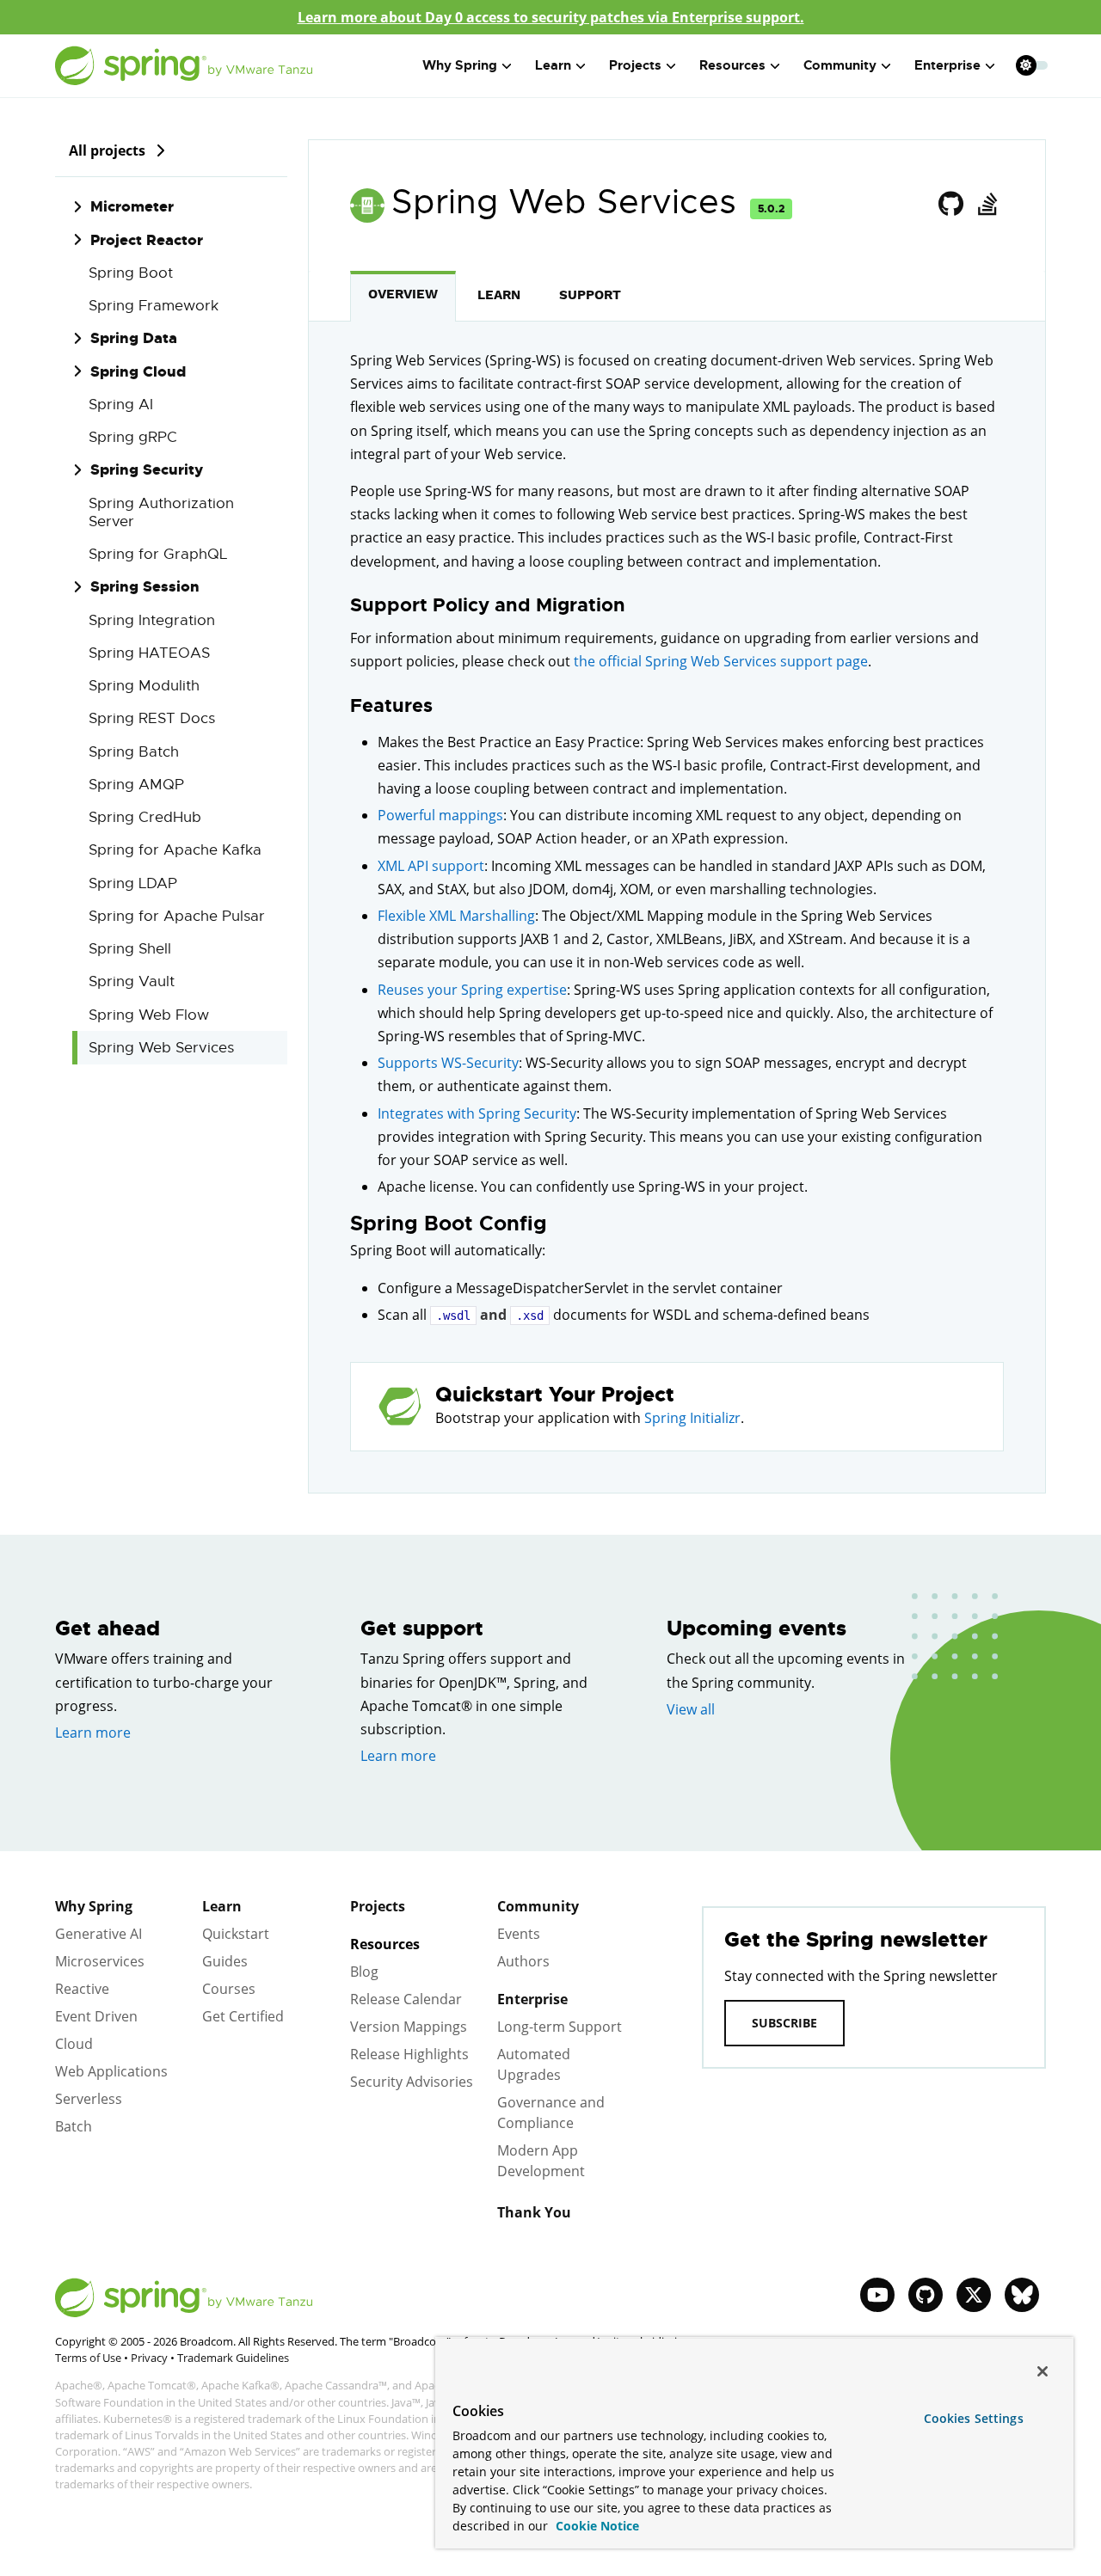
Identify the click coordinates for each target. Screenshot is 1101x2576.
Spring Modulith (144, 686)
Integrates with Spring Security (477, 1113)
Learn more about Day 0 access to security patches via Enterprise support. (551, 17)
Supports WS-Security (448, 1063)
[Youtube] (877, 2295)
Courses (229, 1989)
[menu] (1032, 65)
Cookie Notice (596, 2526)
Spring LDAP (133, 883)
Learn (222, 1906)
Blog (364, 1972)
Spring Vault (132, 981)
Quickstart (236, 1934)
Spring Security (147, 469)
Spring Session (145, 586)
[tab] (403, 296)
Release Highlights (409, 2054)
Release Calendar (406, 1999)
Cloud (74, 2044)
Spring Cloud (138, 371)
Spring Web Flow (149, 1015)
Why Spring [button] (460, 65)
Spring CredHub (145, 817)
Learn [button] (553, 65)
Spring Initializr (692, 1418)
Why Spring (94, 1906)
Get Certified (243, 2016)
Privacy (149, 2358)
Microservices (100, 1961)
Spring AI (121, 405)
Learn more (93, 1733)
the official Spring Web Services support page (721, 661)
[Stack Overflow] (987, 205)
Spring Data (134, 338)
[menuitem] (1026, 65)
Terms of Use (88, 2358)
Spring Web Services (161, 1048)
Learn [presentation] (499, 295)
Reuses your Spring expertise (472, 990)
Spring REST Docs (152, 718)
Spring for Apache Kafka (175, 850)
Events (519, 1934)
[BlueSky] (1022, 2295)
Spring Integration (152, 620)
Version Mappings (409, 2027)
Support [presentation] (590, 295)
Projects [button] (635, 65)
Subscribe (784, 2023)
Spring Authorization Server (161, 512)
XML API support (431, 866)
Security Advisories (412, 2082)
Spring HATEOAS (149, 653)
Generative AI (98, 1934)
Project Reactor (147, 240)
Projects (378, 1906)
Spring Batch (134, 752)
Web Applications (111, 2071)
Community (538, 1906)
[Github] (951, 205)
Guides (225, 1961)
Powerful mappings (440, 815)
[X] (974, 2295)
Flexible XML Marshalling (456, 916)
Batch (74, 2126)
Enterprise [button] (947, 65)
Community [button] (840, 65)
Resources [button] (732, 65)
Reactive (82, 1989)
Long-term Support (560, 2027)
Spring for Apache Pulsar (177, 916)
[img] (160, 150)
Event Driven (96, 2016)
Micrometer (132, 206)
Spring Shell (130, 949)
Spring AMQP (136, 785)
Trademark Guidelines (233, 2358)
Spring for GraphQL (158, 554)
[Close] (1043, 2371)
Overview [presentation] (403, 294)
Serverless (89, 2099)
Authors (523, 1961)
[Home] (184, 66)
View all (691, 1709)
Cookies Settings (974, 2418)
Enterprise (532, 1999)
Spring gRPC (133, 437)
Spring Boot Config (449, 1224)
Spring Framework (154, 306)
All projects (107, 150)
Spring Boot (131, 273)
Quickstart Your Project (555, 1395)
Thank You (534, 2212)
